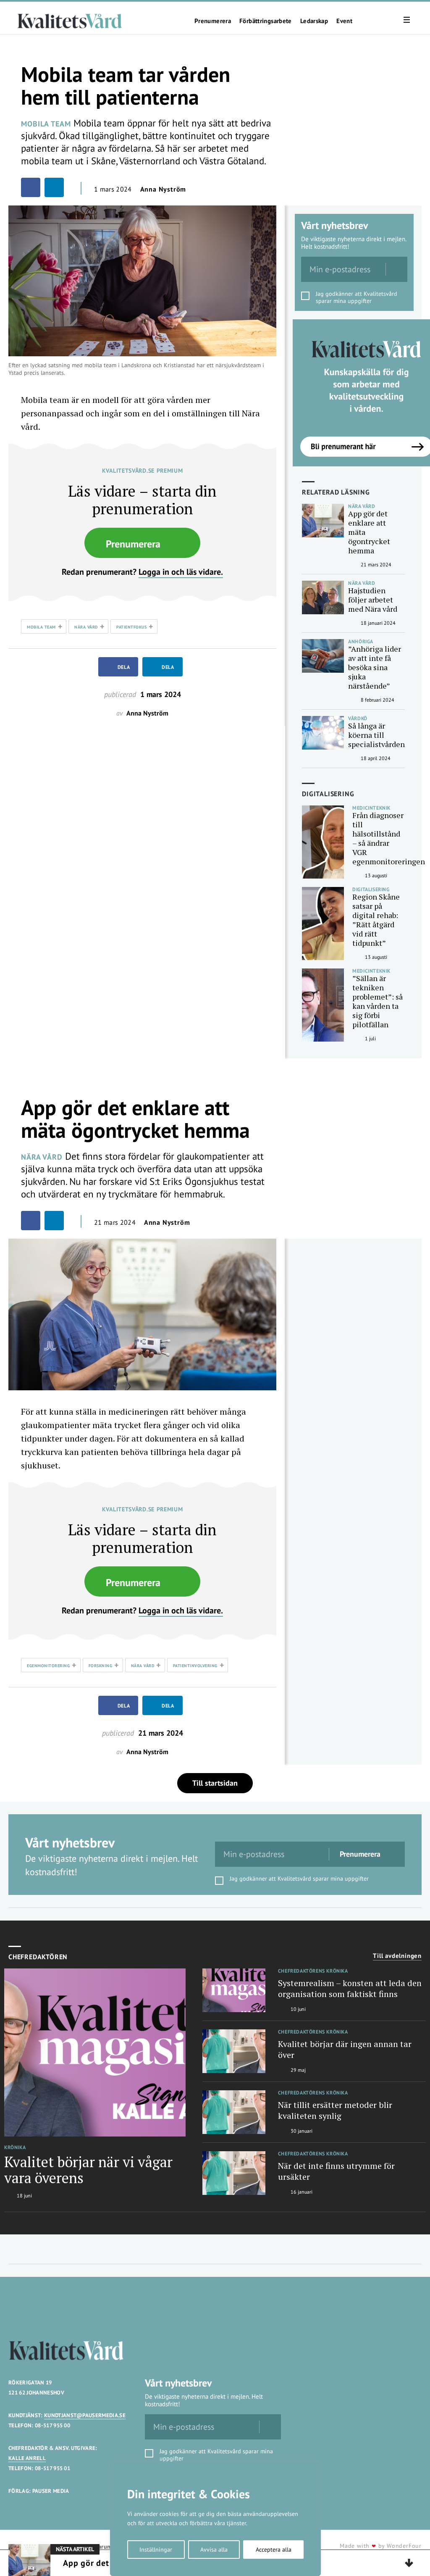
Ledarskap (314, 21)
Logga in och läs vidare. (181, 572)
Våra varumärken (104, 2547)
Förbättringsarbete (266, 21)
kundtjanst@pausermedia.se (85, 2415)
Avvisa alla (214, 2550)
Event (344, 21)
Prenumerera (213, 21)
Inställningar (156, 2550)
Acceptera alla (274, 2550)
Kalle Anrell (27, 2458)
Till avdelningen (397, 1956)
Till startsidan (215, 1783)
